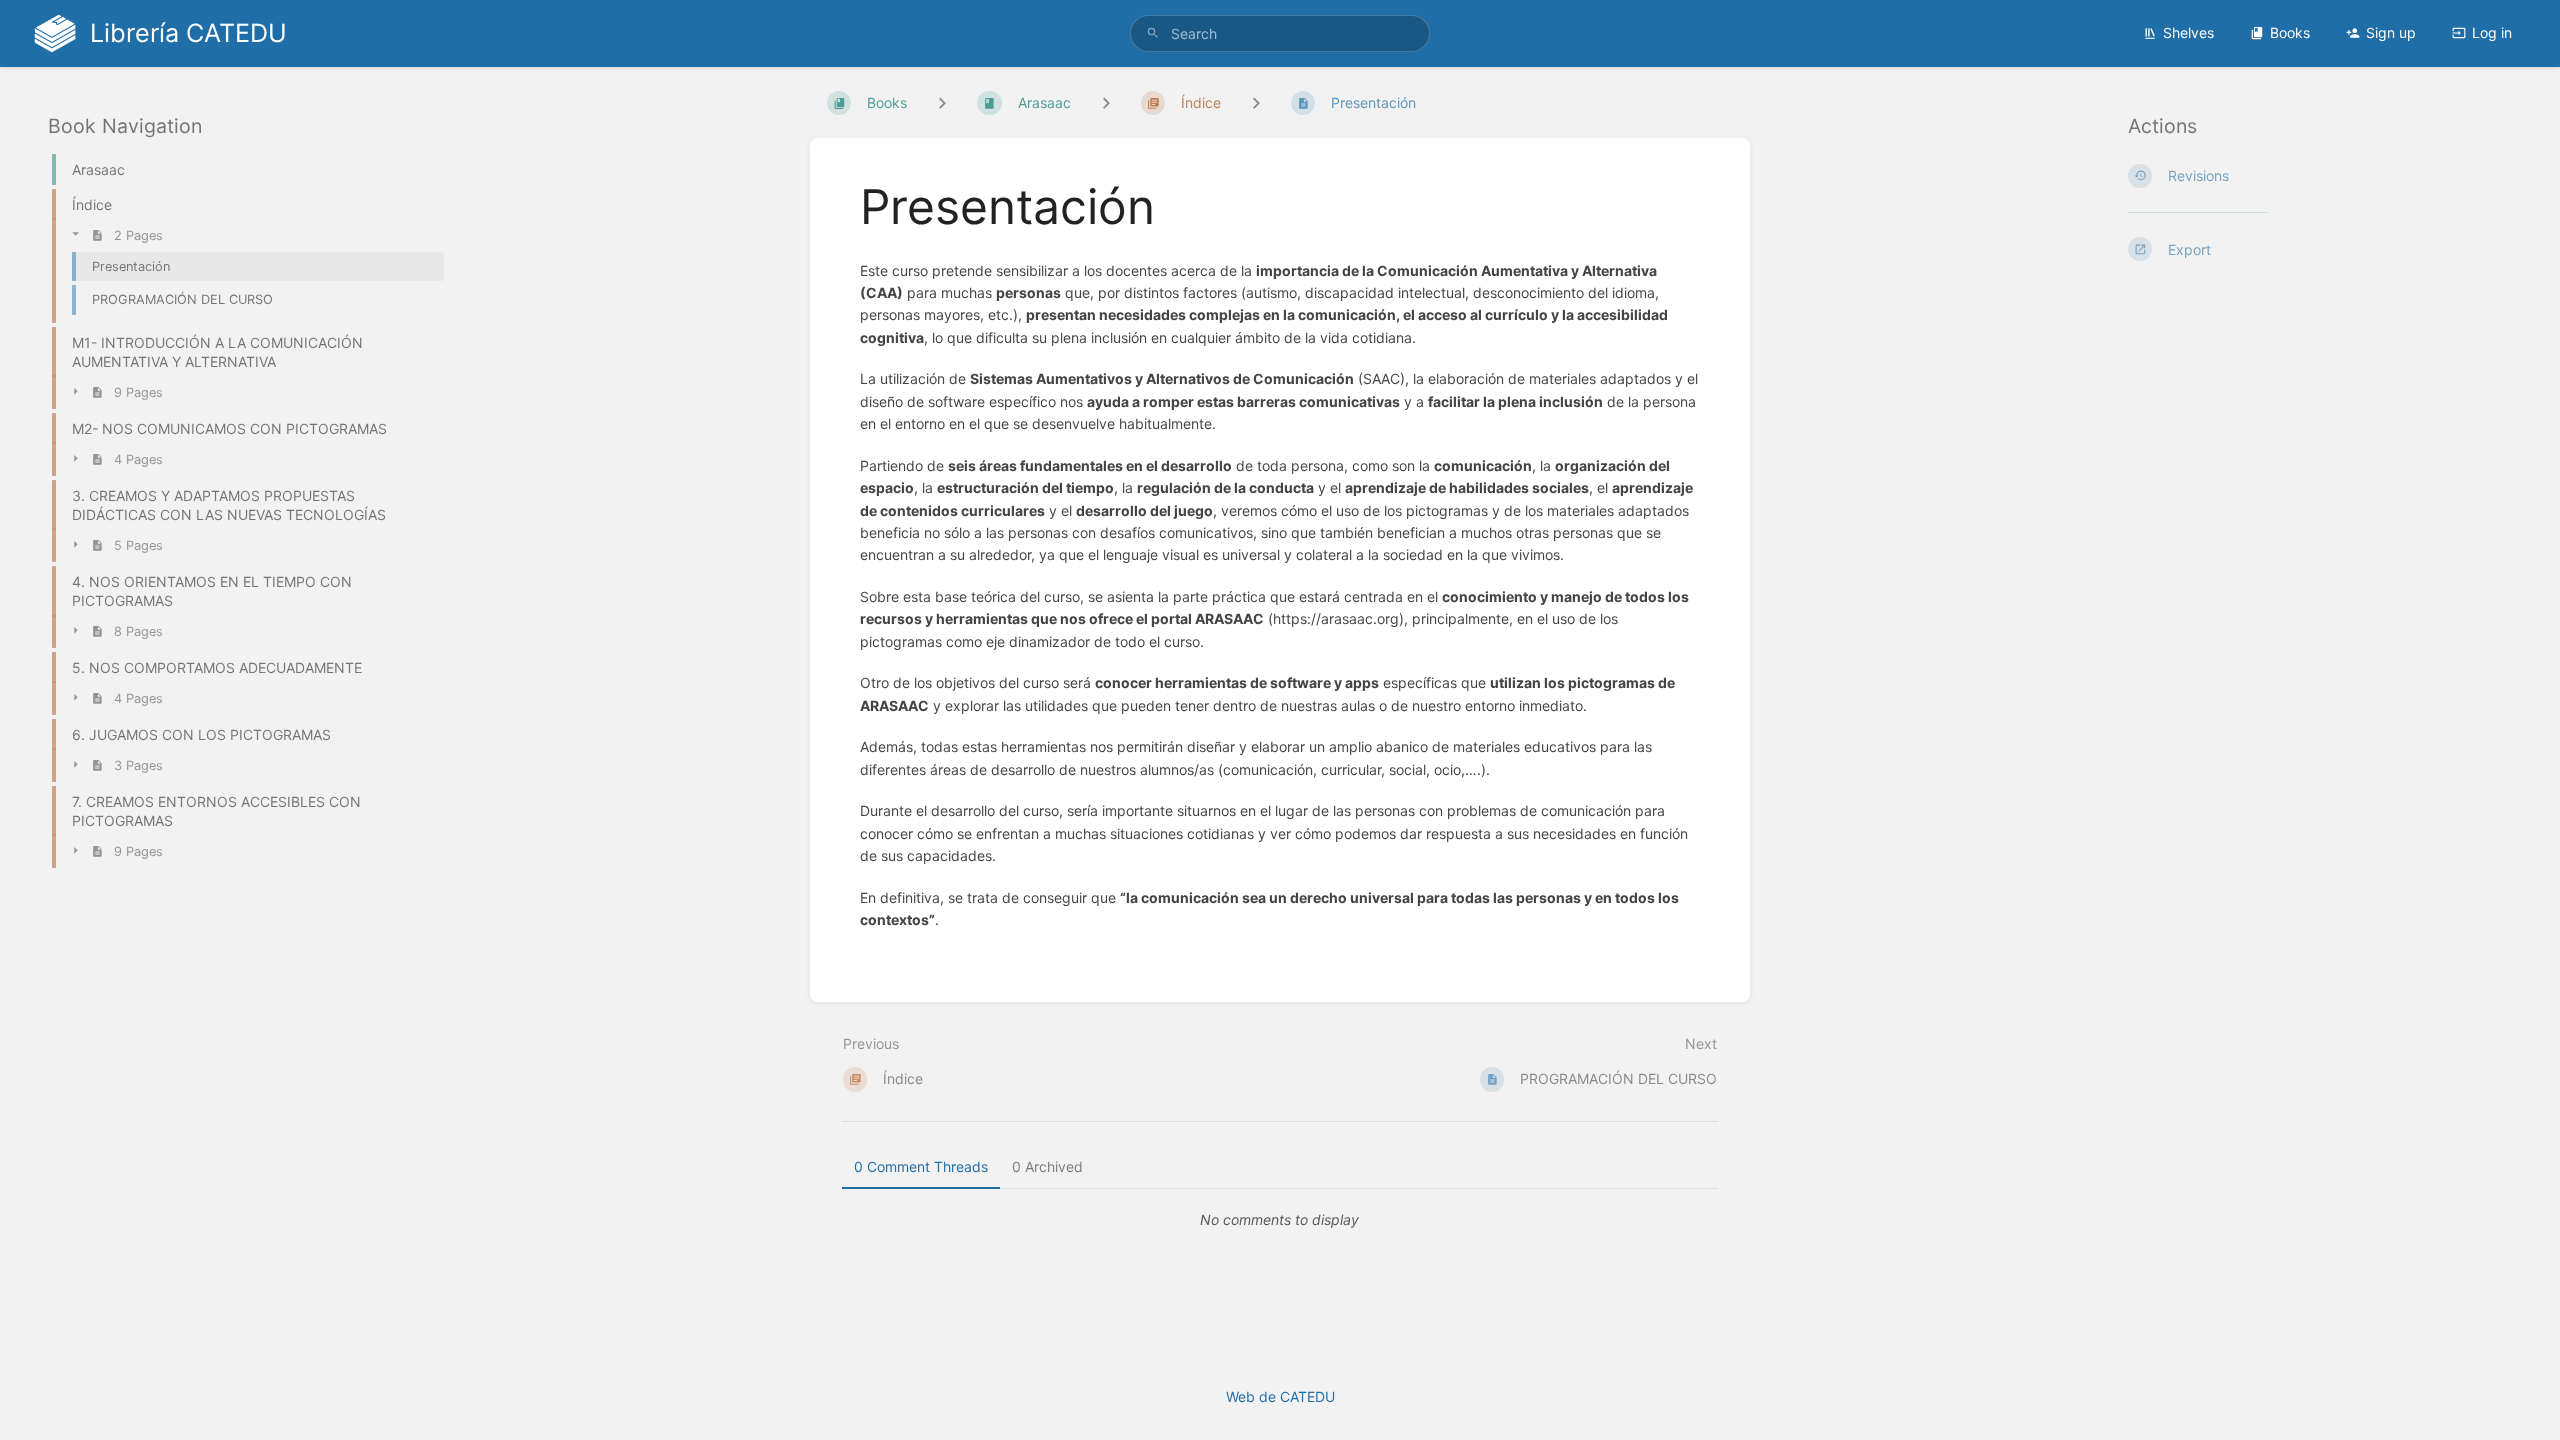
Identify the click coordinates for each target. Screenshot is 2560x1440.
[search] (1280, 33)
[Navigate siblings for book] (942, 102)
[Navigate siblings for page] (1256, 102)
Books (2290, 32)
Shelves (2188, 32)
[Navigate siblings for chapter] (1106, 102)
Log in (2492, 32)
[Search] (1153, 33)
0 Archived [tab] (1047, 1166)
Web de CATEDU (1280, 1396)
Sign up (2391, 32)
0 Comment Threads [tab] (921, 1166)
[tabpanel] (1280, 1220)
